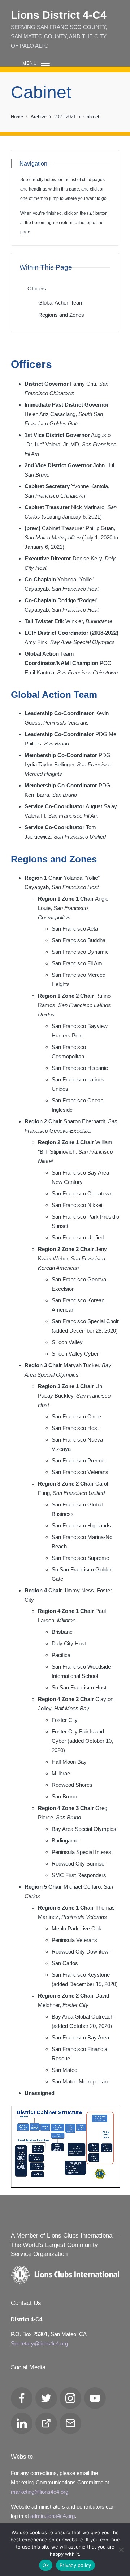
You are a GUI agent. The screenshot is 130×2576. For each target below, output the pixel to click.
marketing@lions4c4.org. (40, 2492)
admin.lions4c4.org (53, 2516)
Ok (46, 2565)
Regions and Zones (61, 315)
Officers (37, 288)
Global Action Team (61, 303)
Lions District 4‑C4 (59, 15)
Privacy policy (75, 2565)
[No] (121, 2550)
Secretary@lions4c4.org (39, 2343)
